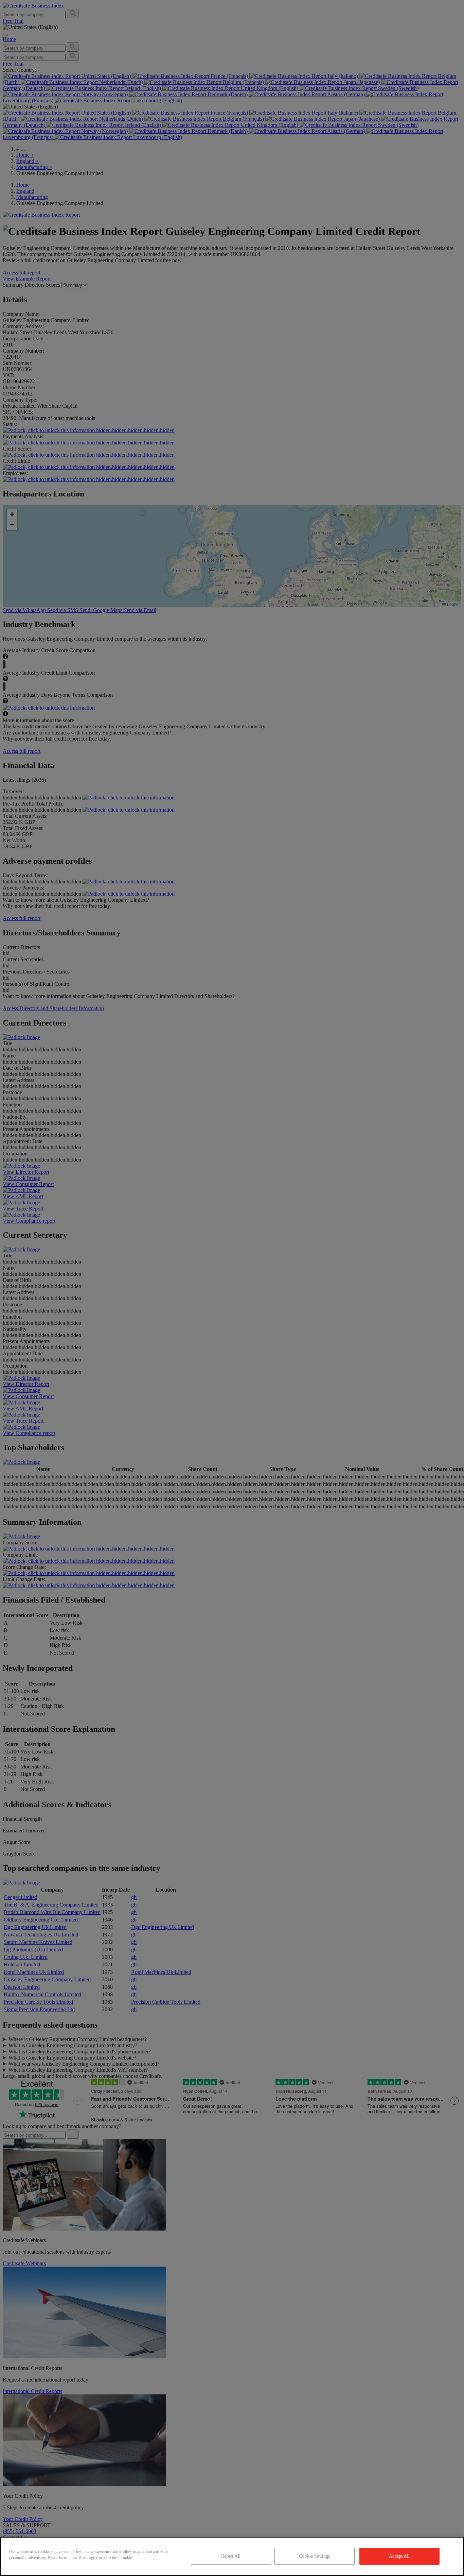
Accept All (399, 2556)
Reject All (231, 2556)
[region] (232, 2556)
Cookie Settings (314, 2556)
